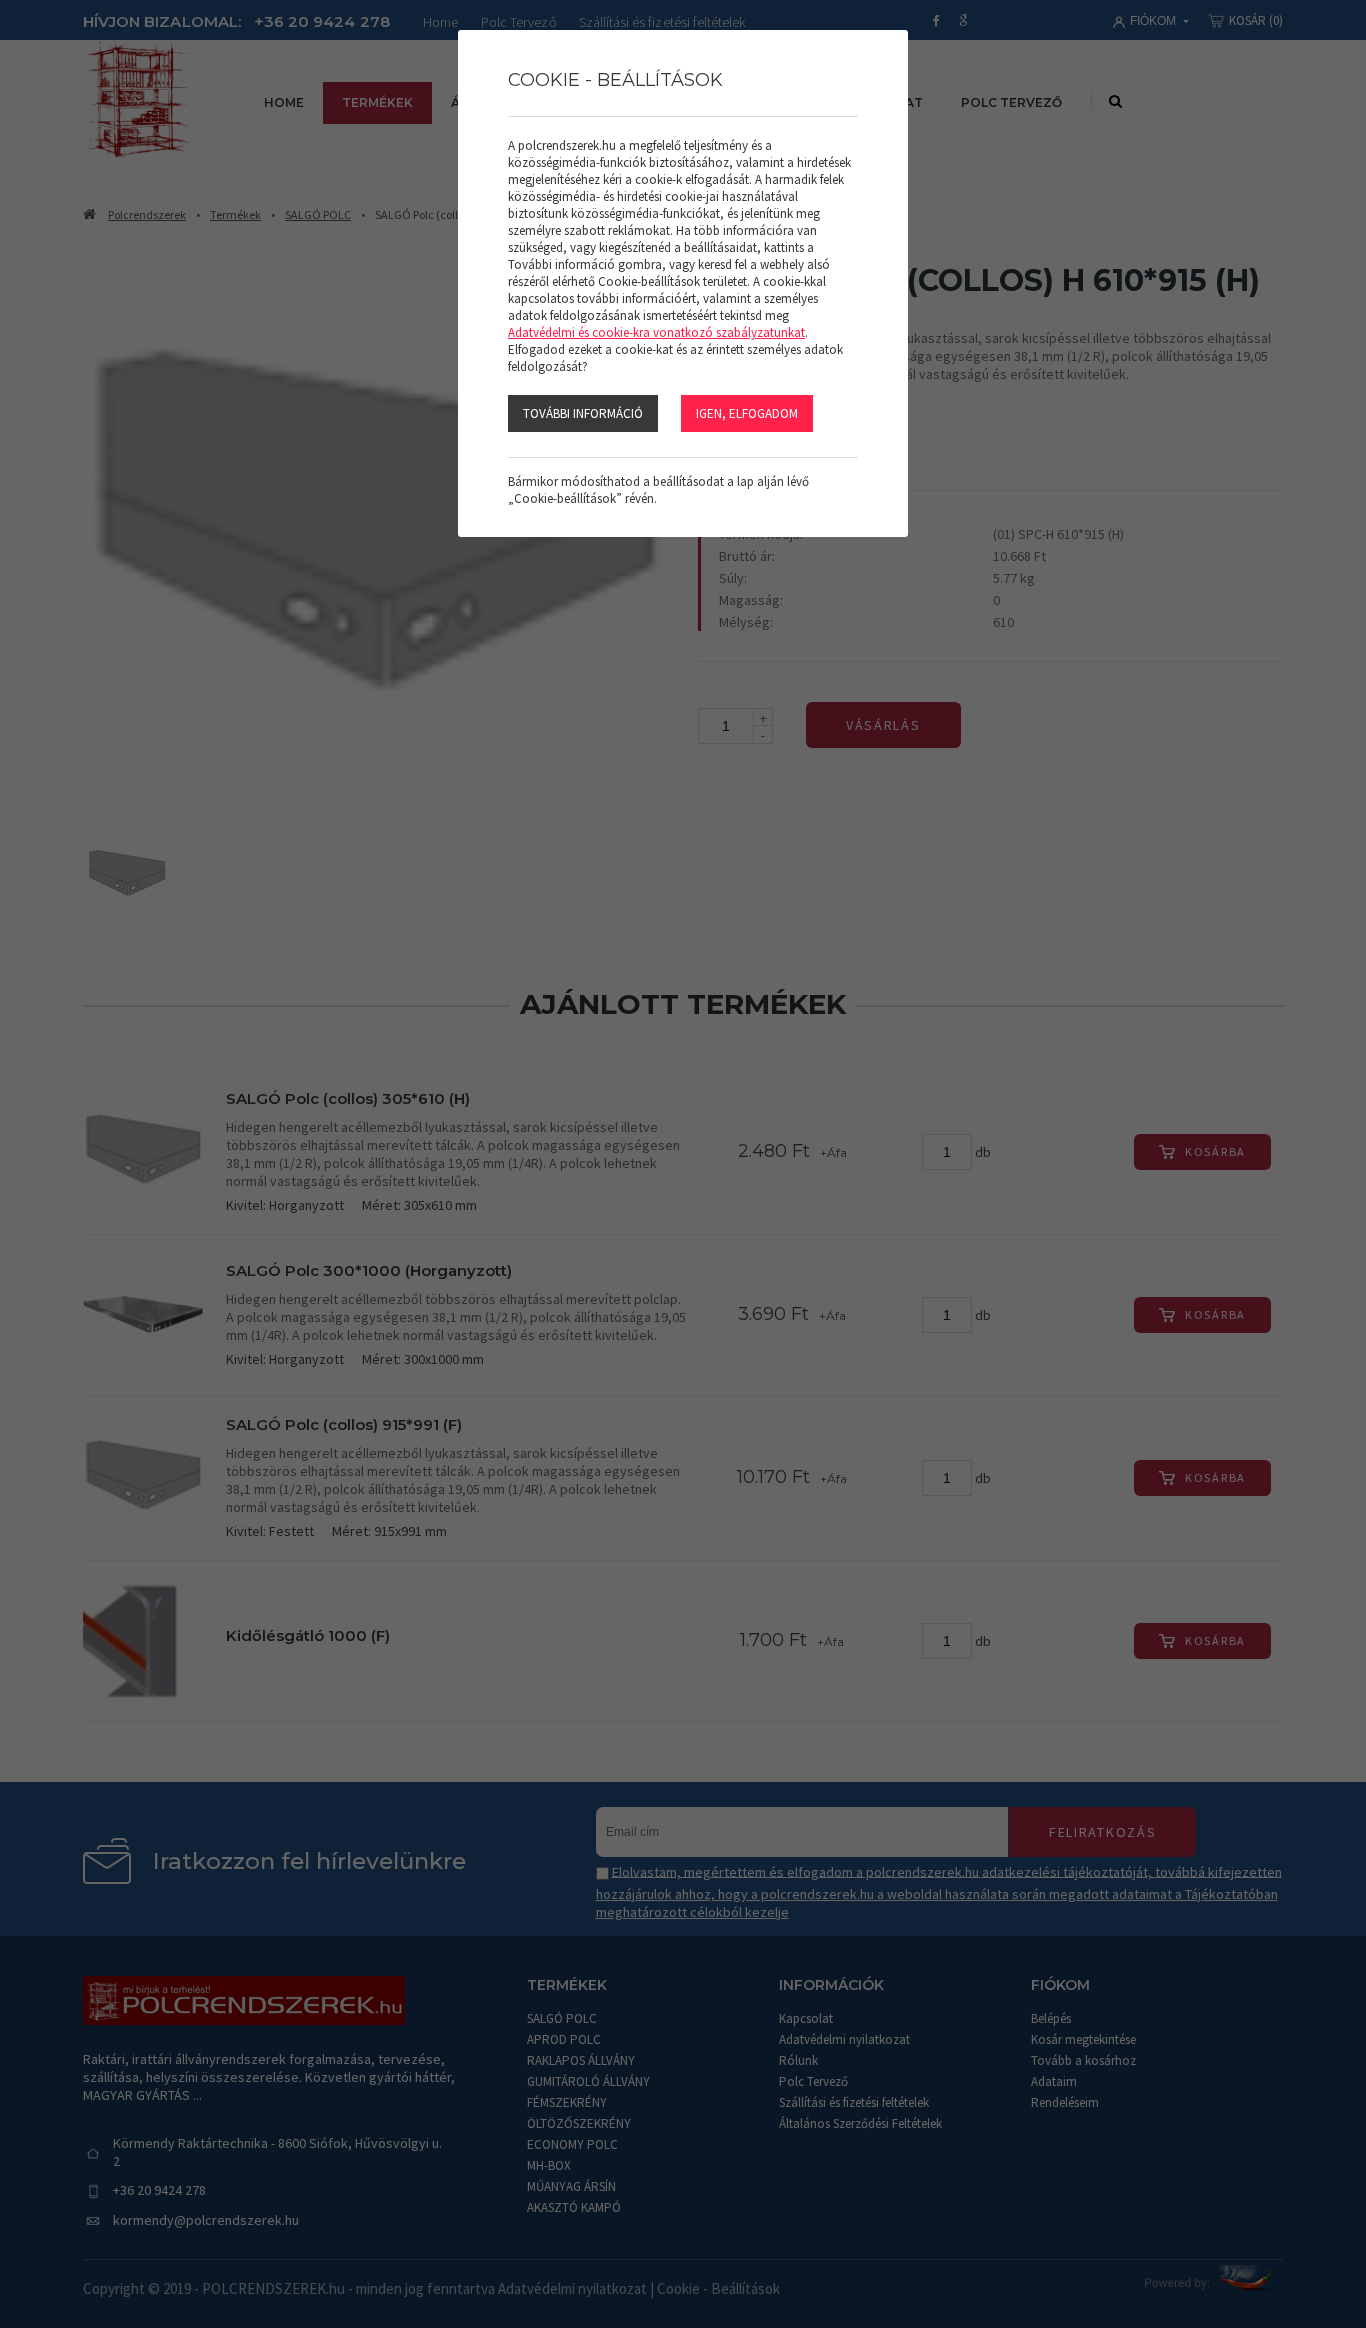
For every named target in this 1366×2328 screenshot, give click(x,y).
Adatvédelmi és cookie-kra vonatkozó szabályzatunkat (656, 332)
